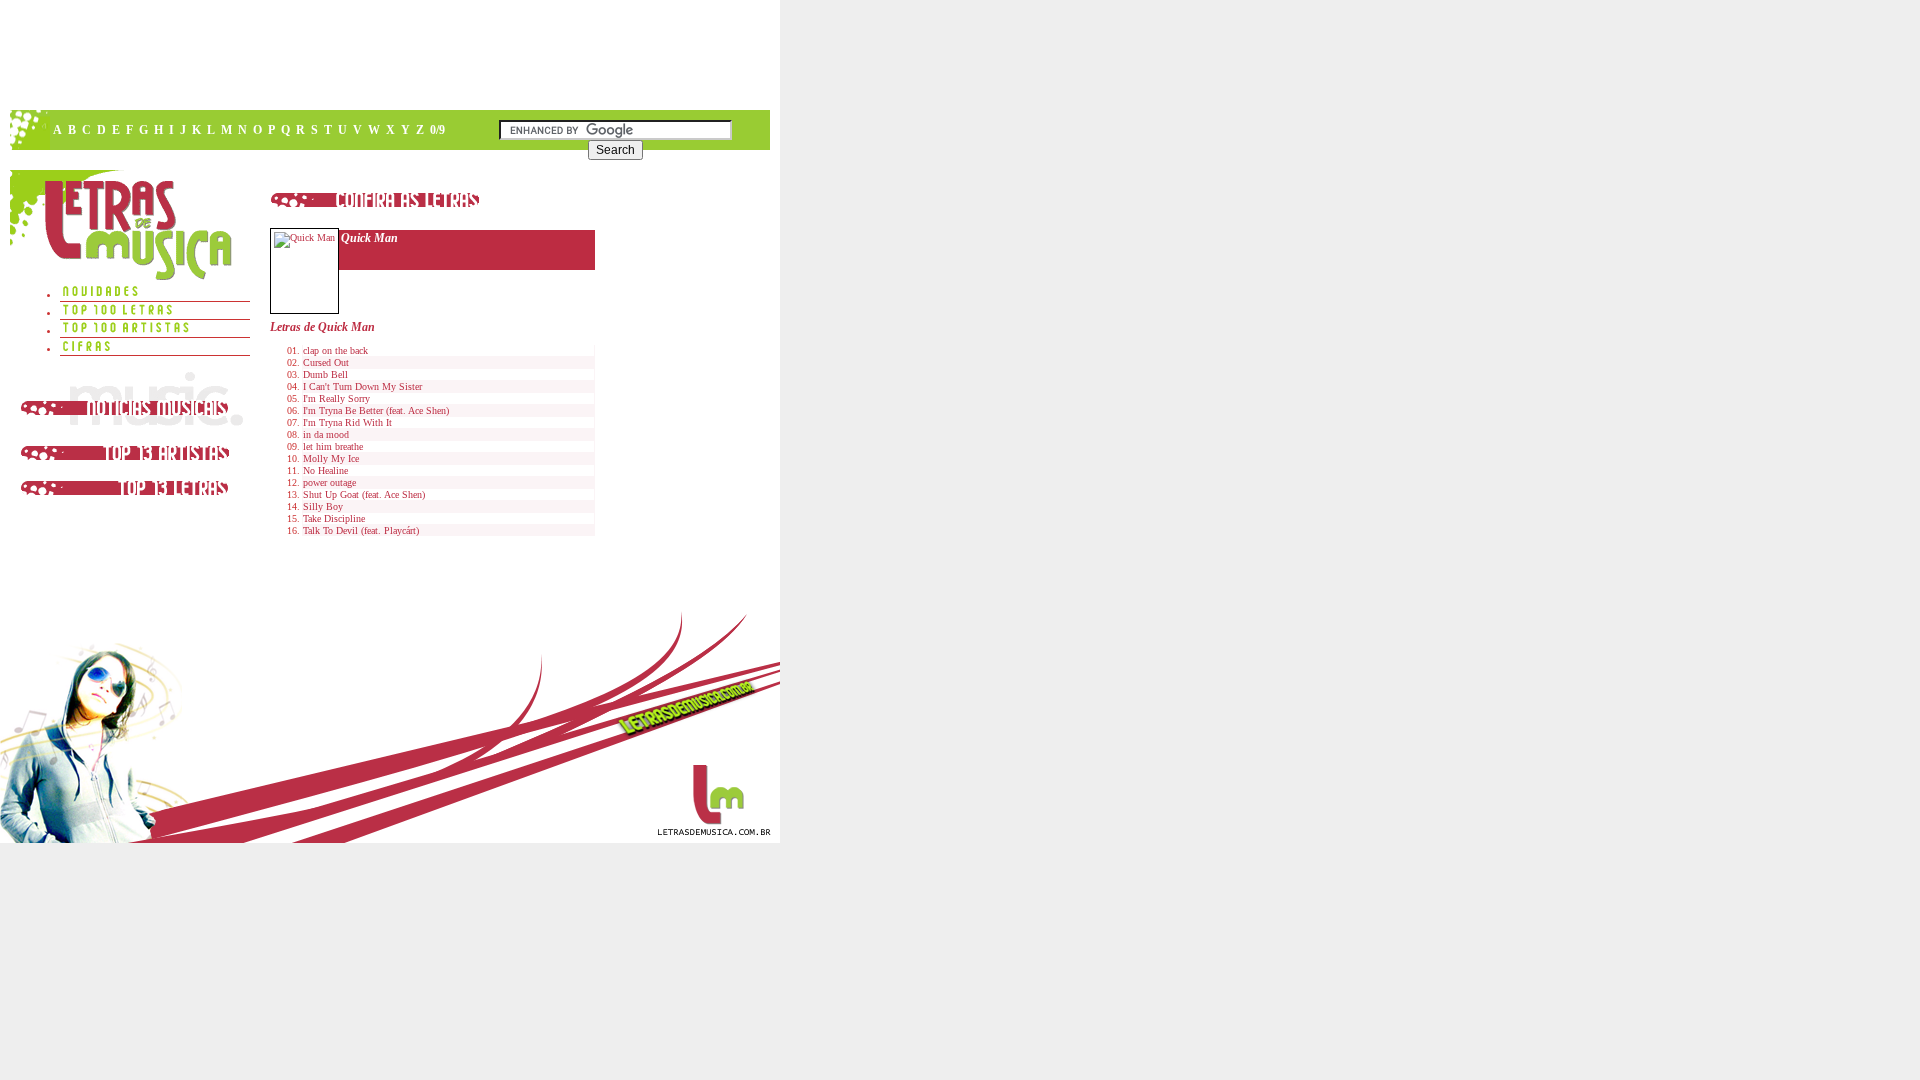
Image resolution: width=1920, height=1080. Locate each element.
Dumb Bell (325, 374)
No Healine (325, 470)
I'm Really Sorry (336, 398)
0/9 (437, 130)
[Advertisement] (389, 55)
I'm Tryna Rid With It (347, 422)
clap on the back (335, 350)
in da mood (326, 434)
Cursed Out (326, 362)
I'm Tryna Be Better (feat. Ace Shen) (376, 410)
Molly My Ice (331, 458)
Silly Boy (323, 506)
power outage (329, 482)
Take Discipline (334, 518)
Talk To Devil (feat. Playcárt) (361, 530)
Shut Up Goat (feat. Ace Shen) (364, 494)
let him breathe (333, 446)
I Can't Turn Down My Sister (362, 386)
